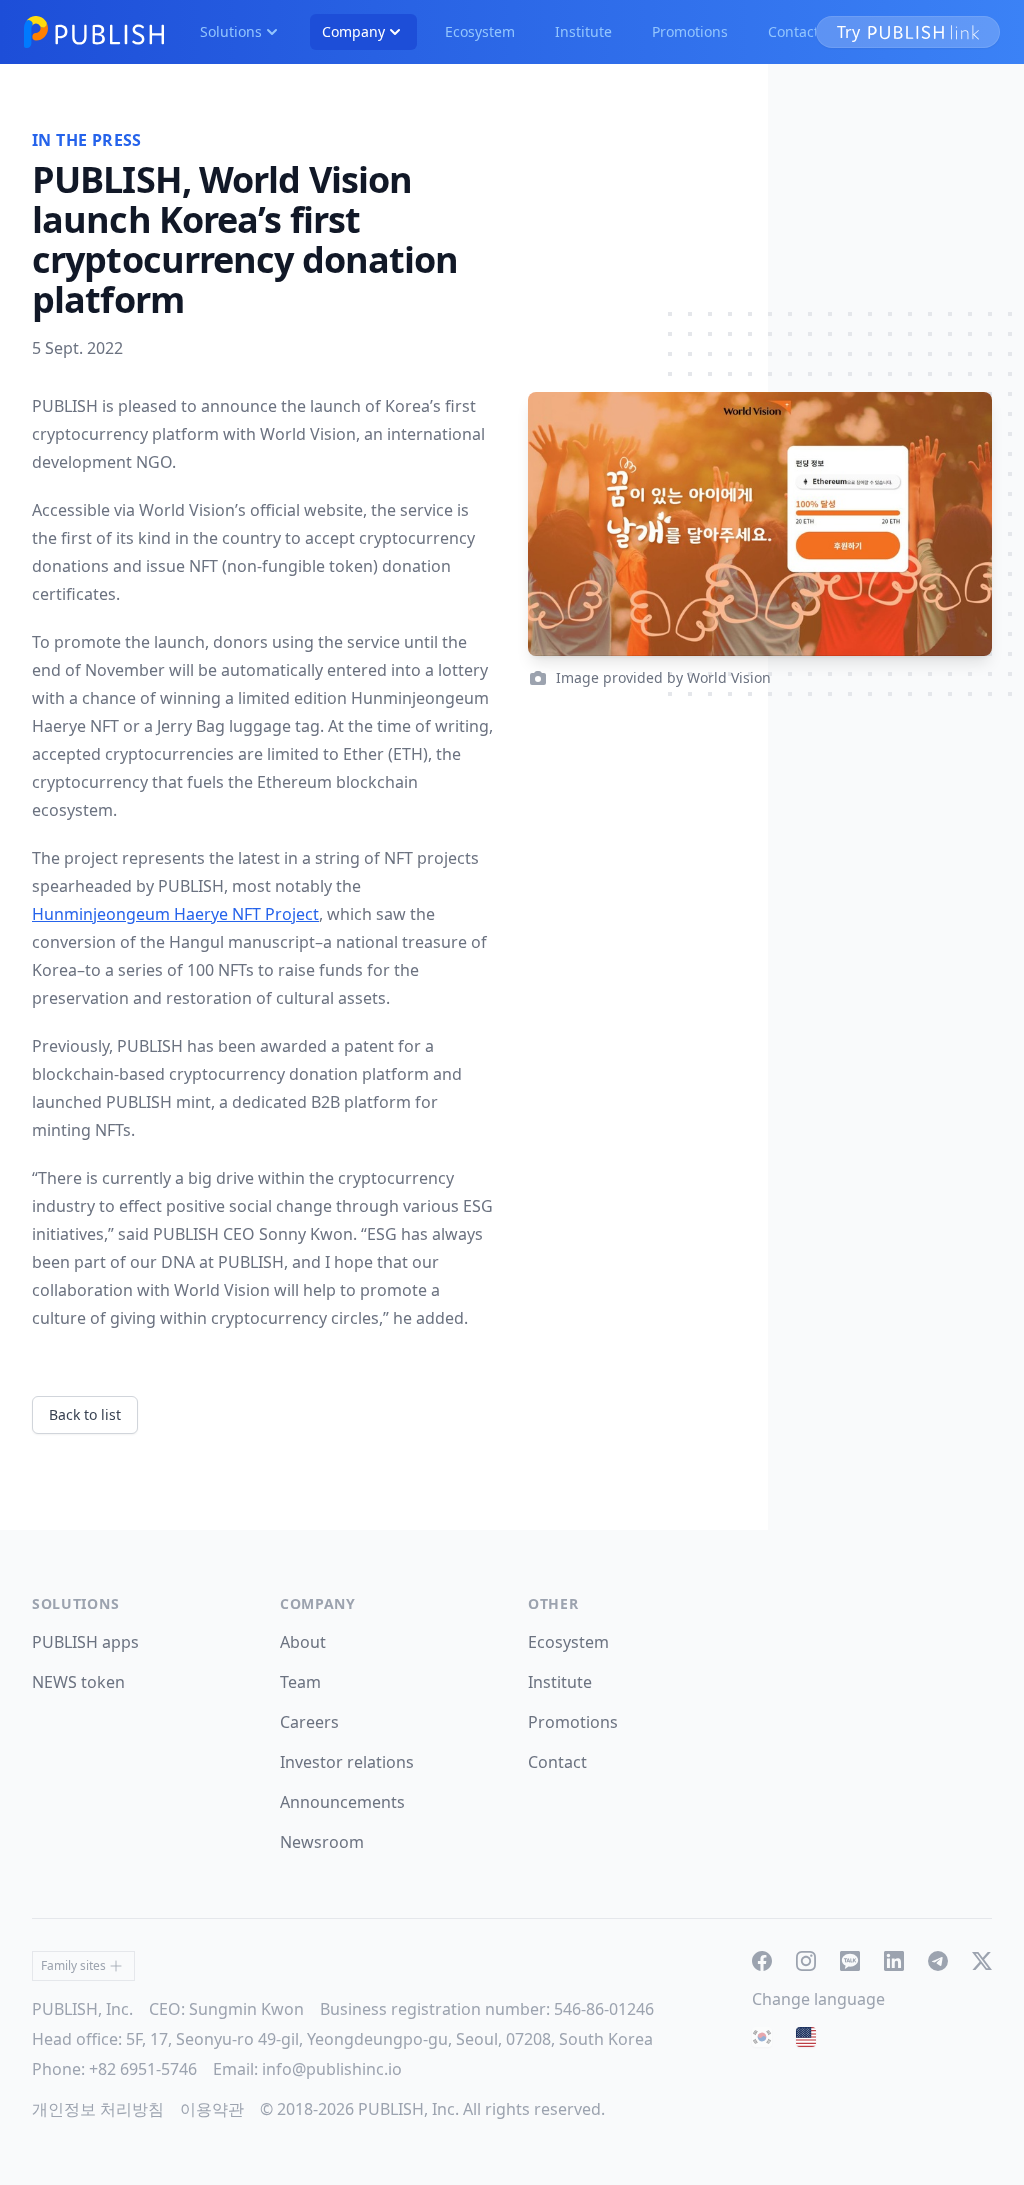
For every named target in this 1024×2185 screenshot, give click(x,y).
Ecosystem (480, 31)
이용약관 (212, 2109)
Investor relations (347, 1762)
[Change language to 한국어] (762, 2037)
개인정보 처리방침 (98, 2109)
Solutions (231, 31)
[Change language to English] (806, 2037)
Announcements (342, 1802)
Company (353, 31)
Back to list (85, 1414)
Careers (309, 1722)
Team (300, 1682)
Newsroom (322, 1842)
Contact (793, 31)
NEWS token (78, 1682)
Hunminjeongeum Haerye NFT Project (175, 914)
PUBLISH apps (85, 1642)
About (303, 1642)
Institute (583, 31)
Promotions (690, 31)
